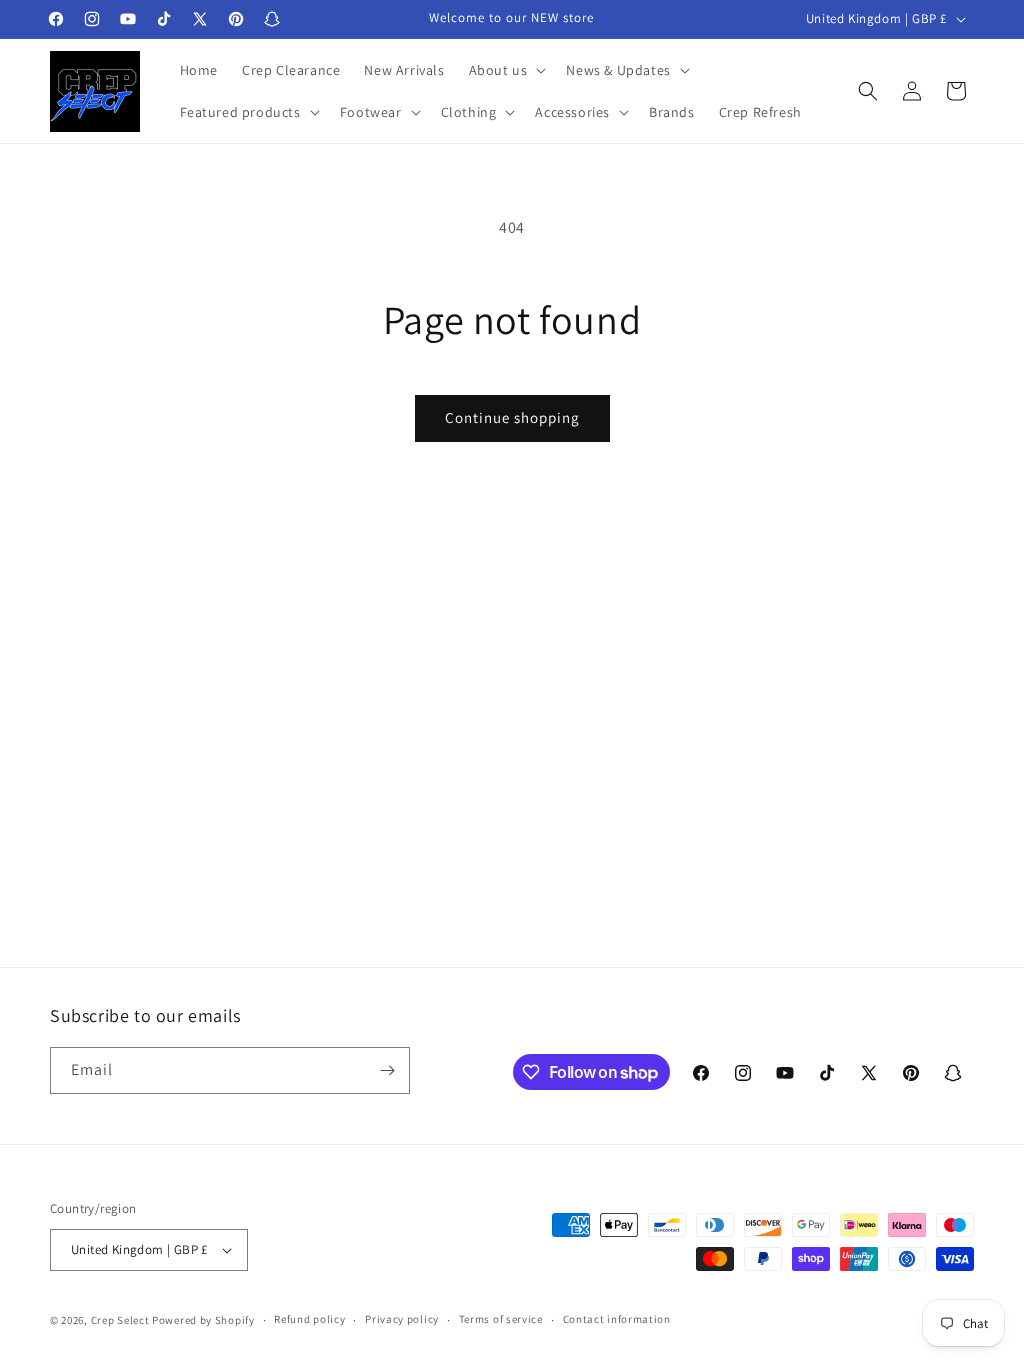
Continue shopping (512, 417)
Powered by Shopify (203, 1320)
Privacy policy (402, 1319)
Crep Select (120, 1320)
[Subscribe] (387, 1070)
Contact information (617, 1319)
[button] (506, 70)
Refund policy (309, 1319)
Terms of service (501, 1319)
